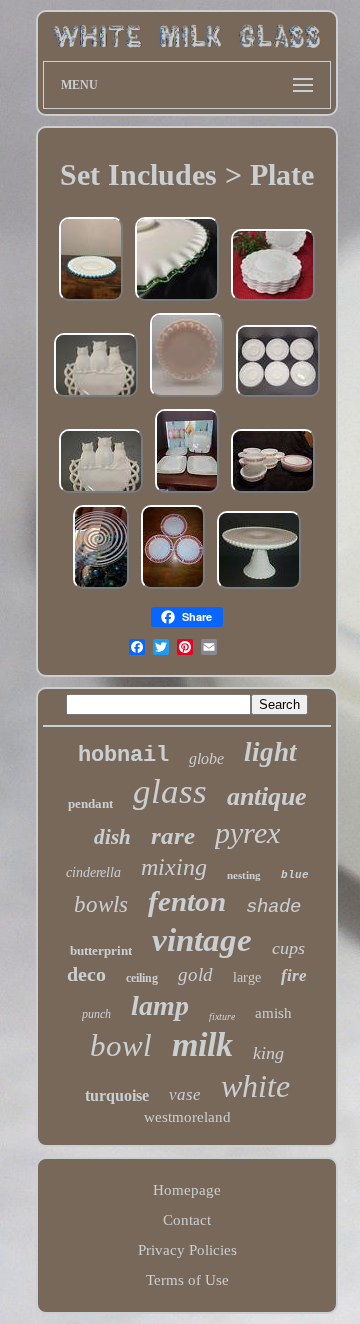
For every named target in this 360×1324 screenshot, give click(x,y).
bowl (121, 1045)
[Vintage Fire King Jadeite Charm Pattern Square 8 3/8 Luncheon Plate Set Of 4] (187, 492)
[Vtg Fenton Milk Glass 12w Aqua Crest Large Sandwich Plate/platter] (91, 300)
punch (96, 1014)
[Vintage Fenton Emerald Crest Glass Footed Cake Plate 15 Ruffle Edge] (177, 300)
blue (295, 875)
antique (267, 796)
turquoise (117, 1095)
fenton (187, 901)
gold (195, 974)
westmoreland (187, 1117)
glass (170, 791)
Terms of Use (187, 1280)
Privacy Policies (187, 1250)
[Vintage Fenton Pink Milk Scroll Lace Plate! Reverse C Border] (187, 396)
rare (173, 835)
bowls (101, 904)
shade (273, 907)
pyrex (247, 832)
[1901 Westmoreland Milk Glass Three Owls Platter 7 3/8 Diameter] (101, 492)
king (268, 1053)
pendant (90, 803)
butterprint (101, 950)
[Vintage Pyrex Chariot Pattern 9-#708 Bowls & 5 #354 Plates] (273, 492)
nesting (244, 875)
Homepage (187, 1190)
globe (206, 758)
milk (202, 1044)
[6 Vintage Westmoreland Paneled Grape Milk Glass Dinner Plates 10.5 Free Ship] (273, 300)
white (255, 1086)
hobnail (123, 755)
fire (294, 975)
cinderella (93, 872)
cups (288, 948)
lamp (160, 1005)
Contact (187, 1220)
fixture (222, 1016)
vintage (202, 940)
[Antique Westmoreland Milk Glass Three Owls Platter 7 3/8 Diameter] (96, 396)
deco (86, 974)
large (247, 977)
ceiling (142, 978)
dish (112, 837)
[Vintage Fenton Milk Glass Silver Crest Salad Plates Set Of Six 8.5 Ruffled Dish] (278, 396)
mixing (174, 867)
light (270, 752)
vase (185, 1094)
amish (273, 1013)
